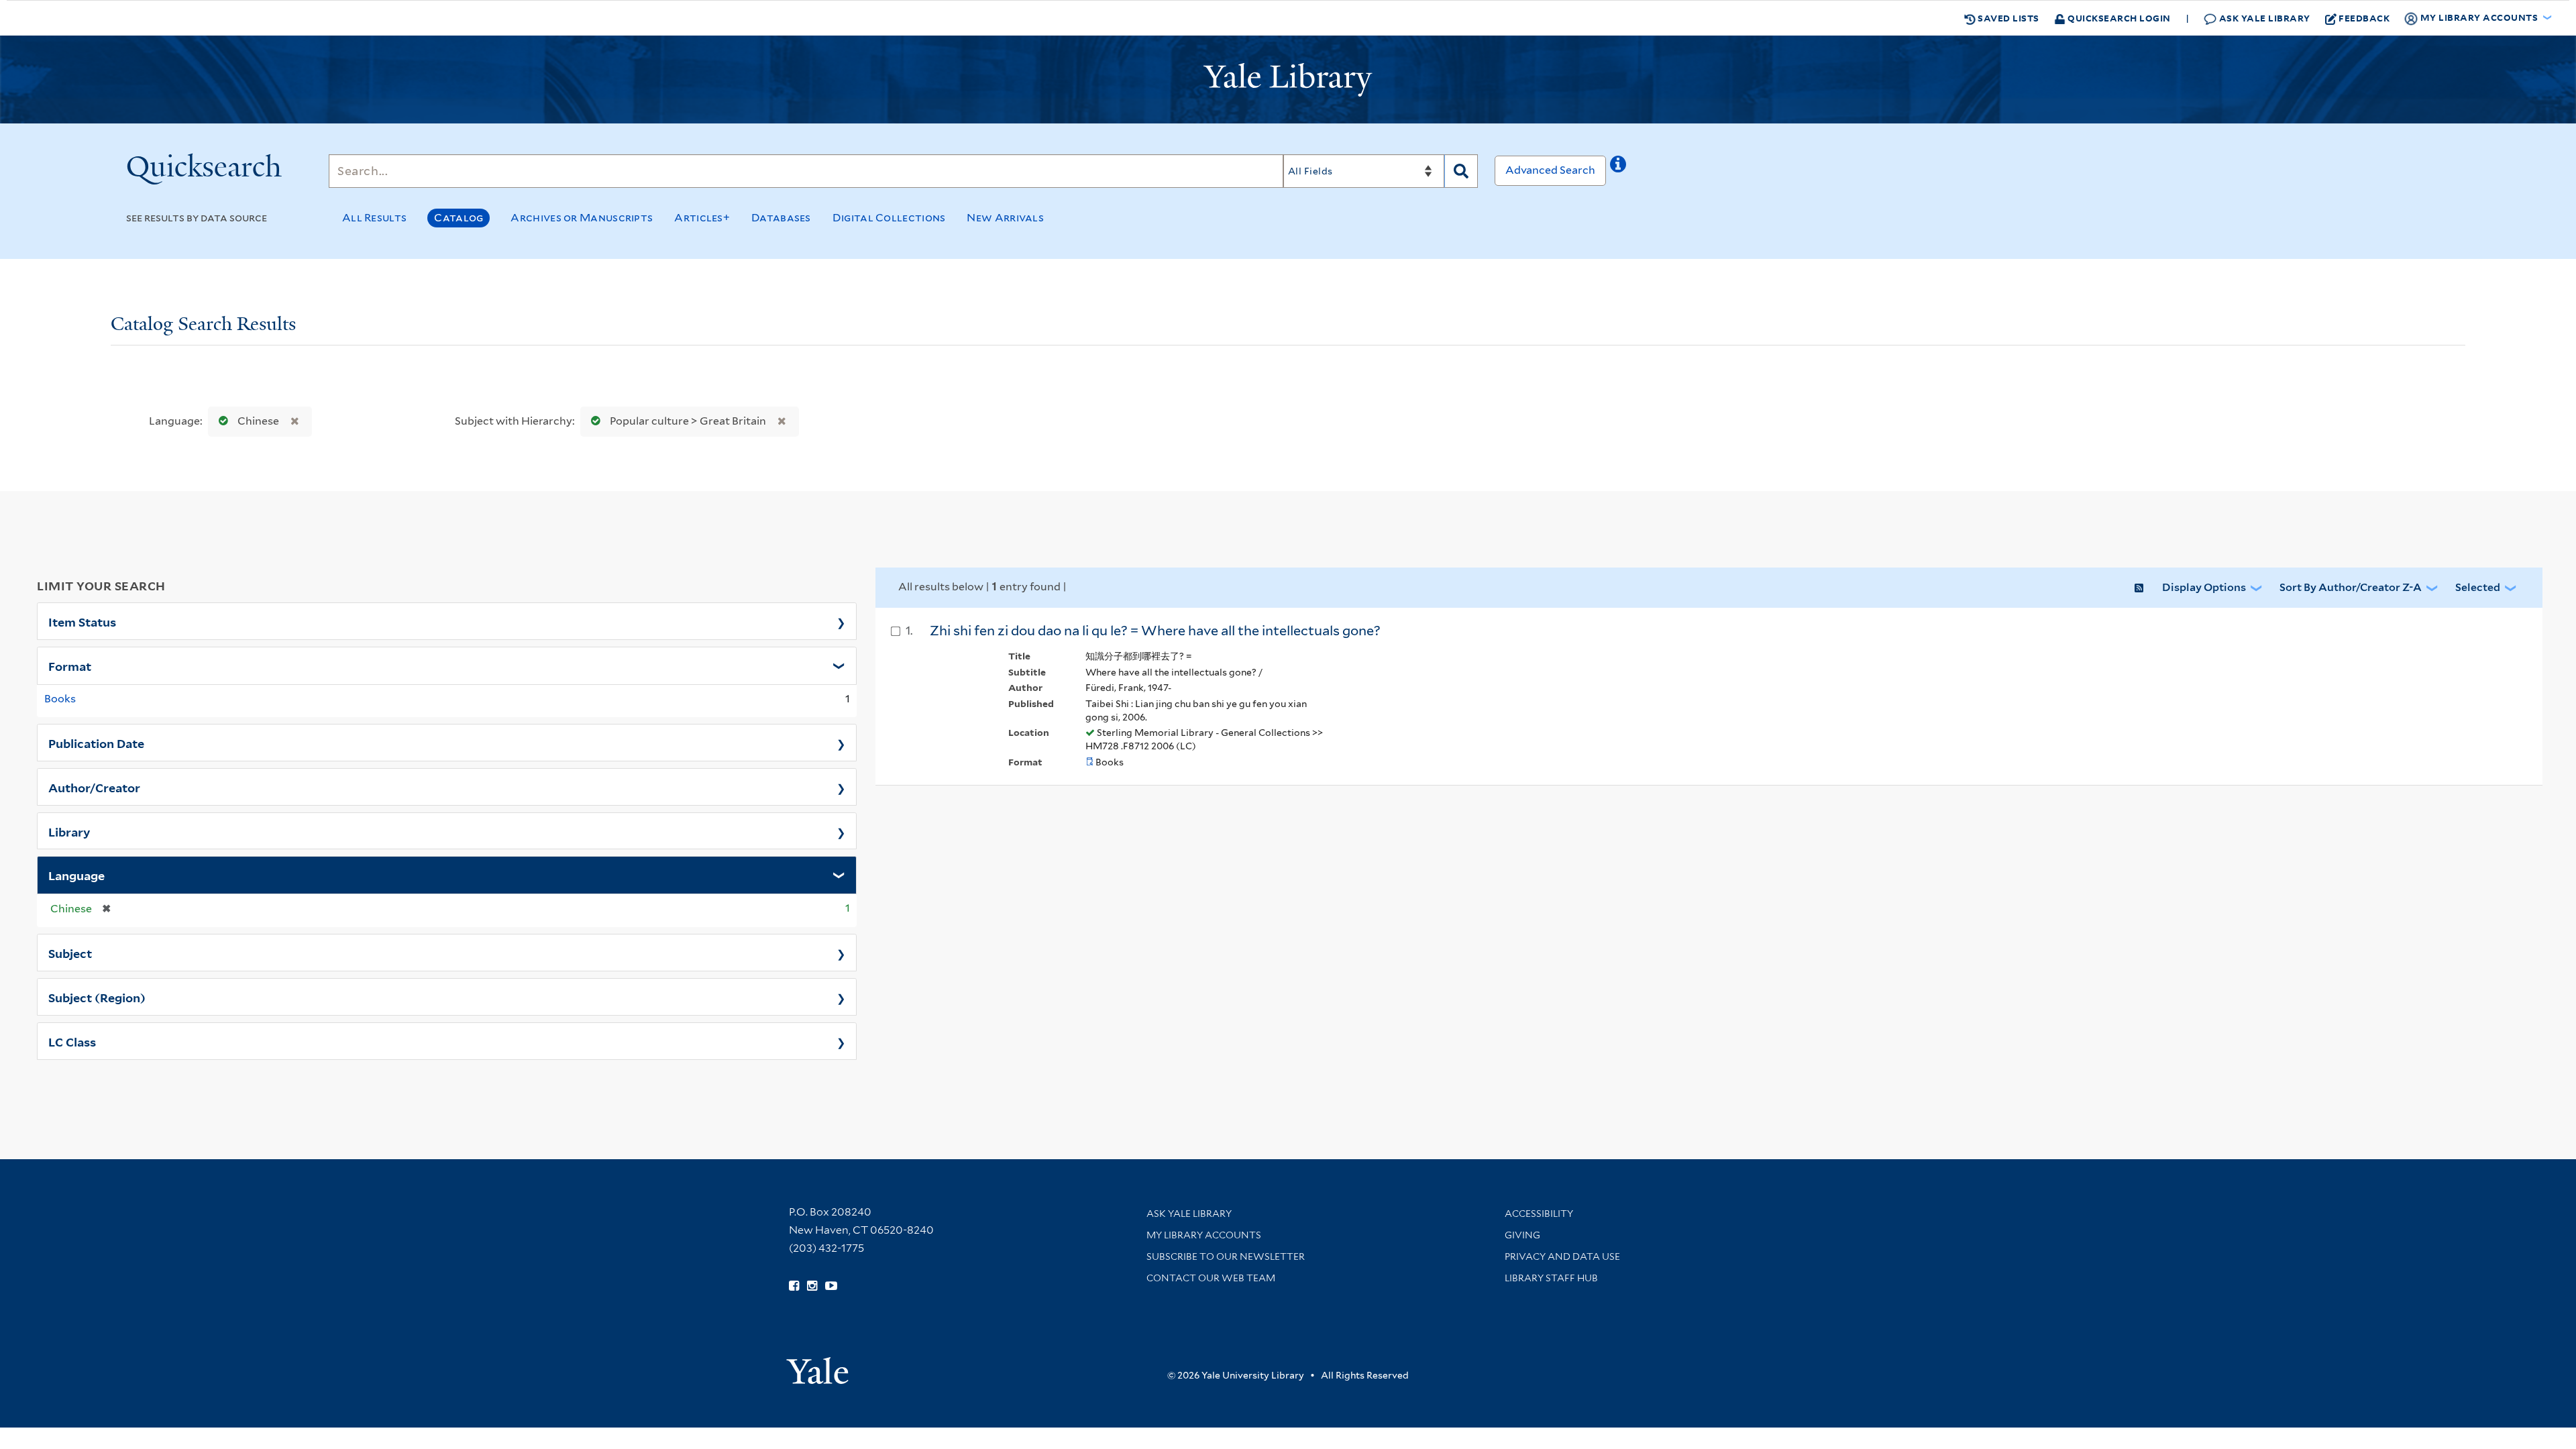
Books (60, 699)
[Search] (1461, 171)
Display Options (2204, 587)
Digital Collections (889, 218)
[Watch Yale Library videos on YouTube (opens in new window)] (831, 1286)
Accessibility (1539, 1214)
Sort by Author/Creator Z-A (2351, 587)
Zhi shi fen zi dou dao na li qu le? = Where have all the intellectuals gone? (1155, 631)
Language (76, 875)
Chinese (258, 421)
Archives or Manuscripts (582, 218)
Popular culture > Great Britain (688, 421)
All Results (374, 218)
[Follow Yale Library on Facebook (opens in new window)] (794, 1286)
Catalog (459, 218)
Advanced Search (1550, 170)
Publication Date (96, 743)
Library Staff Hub (1551, 1278)
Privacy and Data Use (1562, 1256)
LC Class (72, 1041)
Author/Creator (94, 787)
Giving (1522, 1235)
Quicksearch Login (2118, 18)
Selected (2478, 587)
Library (69, 831)
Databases (781, 218)
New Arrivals (1005, 218)
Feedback (2364, 18)
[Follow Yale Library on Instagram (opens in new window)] (812, 1286)
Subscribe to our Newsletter (1226, 1256)
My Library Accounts (1204, 1235)
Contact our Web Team (1211, 1278)
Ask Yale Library (2263, 18)
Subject (70, 953)
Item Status (82, 621)
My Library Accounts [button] (2479, 17)
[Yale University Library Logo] (1288, 80)
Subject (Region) (97, 997)
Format (70, 665)
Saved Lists (2007, 18)
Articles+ (702, 218)
